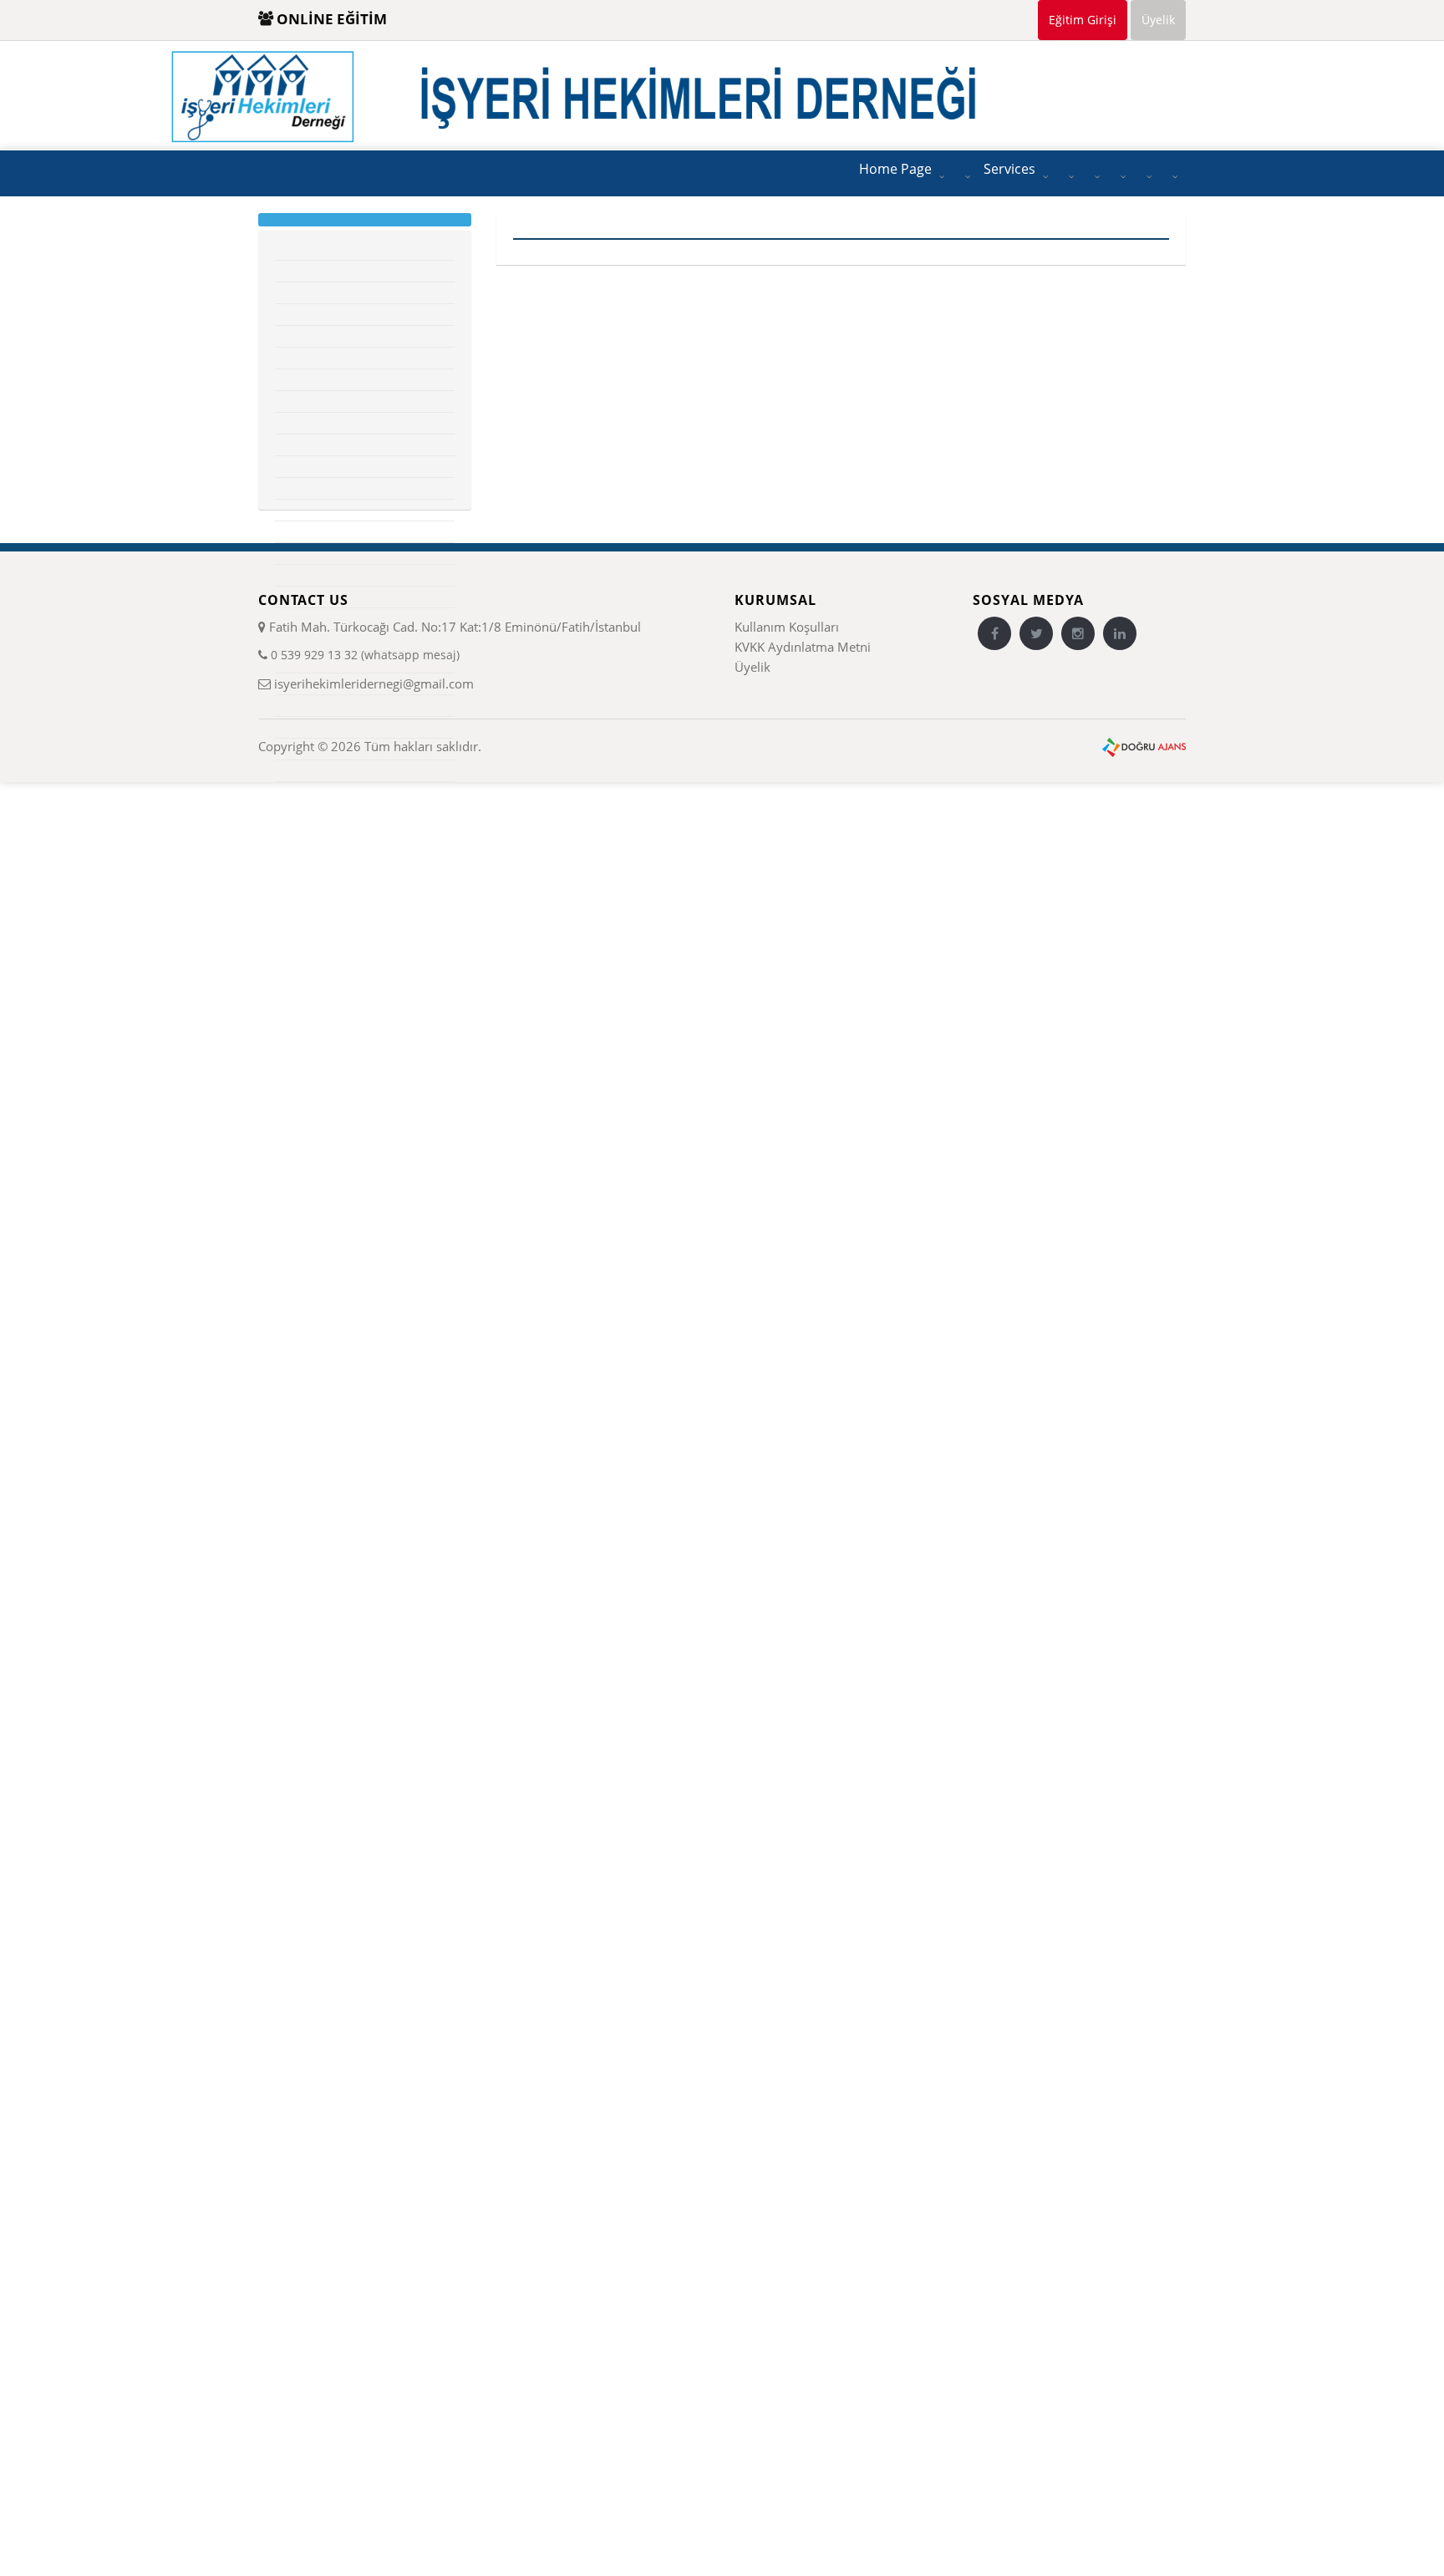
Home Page (895, 169)
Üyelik (1158, 20)
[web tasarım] (1144, 746)
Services (1009, 169)
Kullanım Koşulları (787, 627)
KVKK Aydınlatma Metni (803, 647)
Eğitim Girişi (1083, 20)
